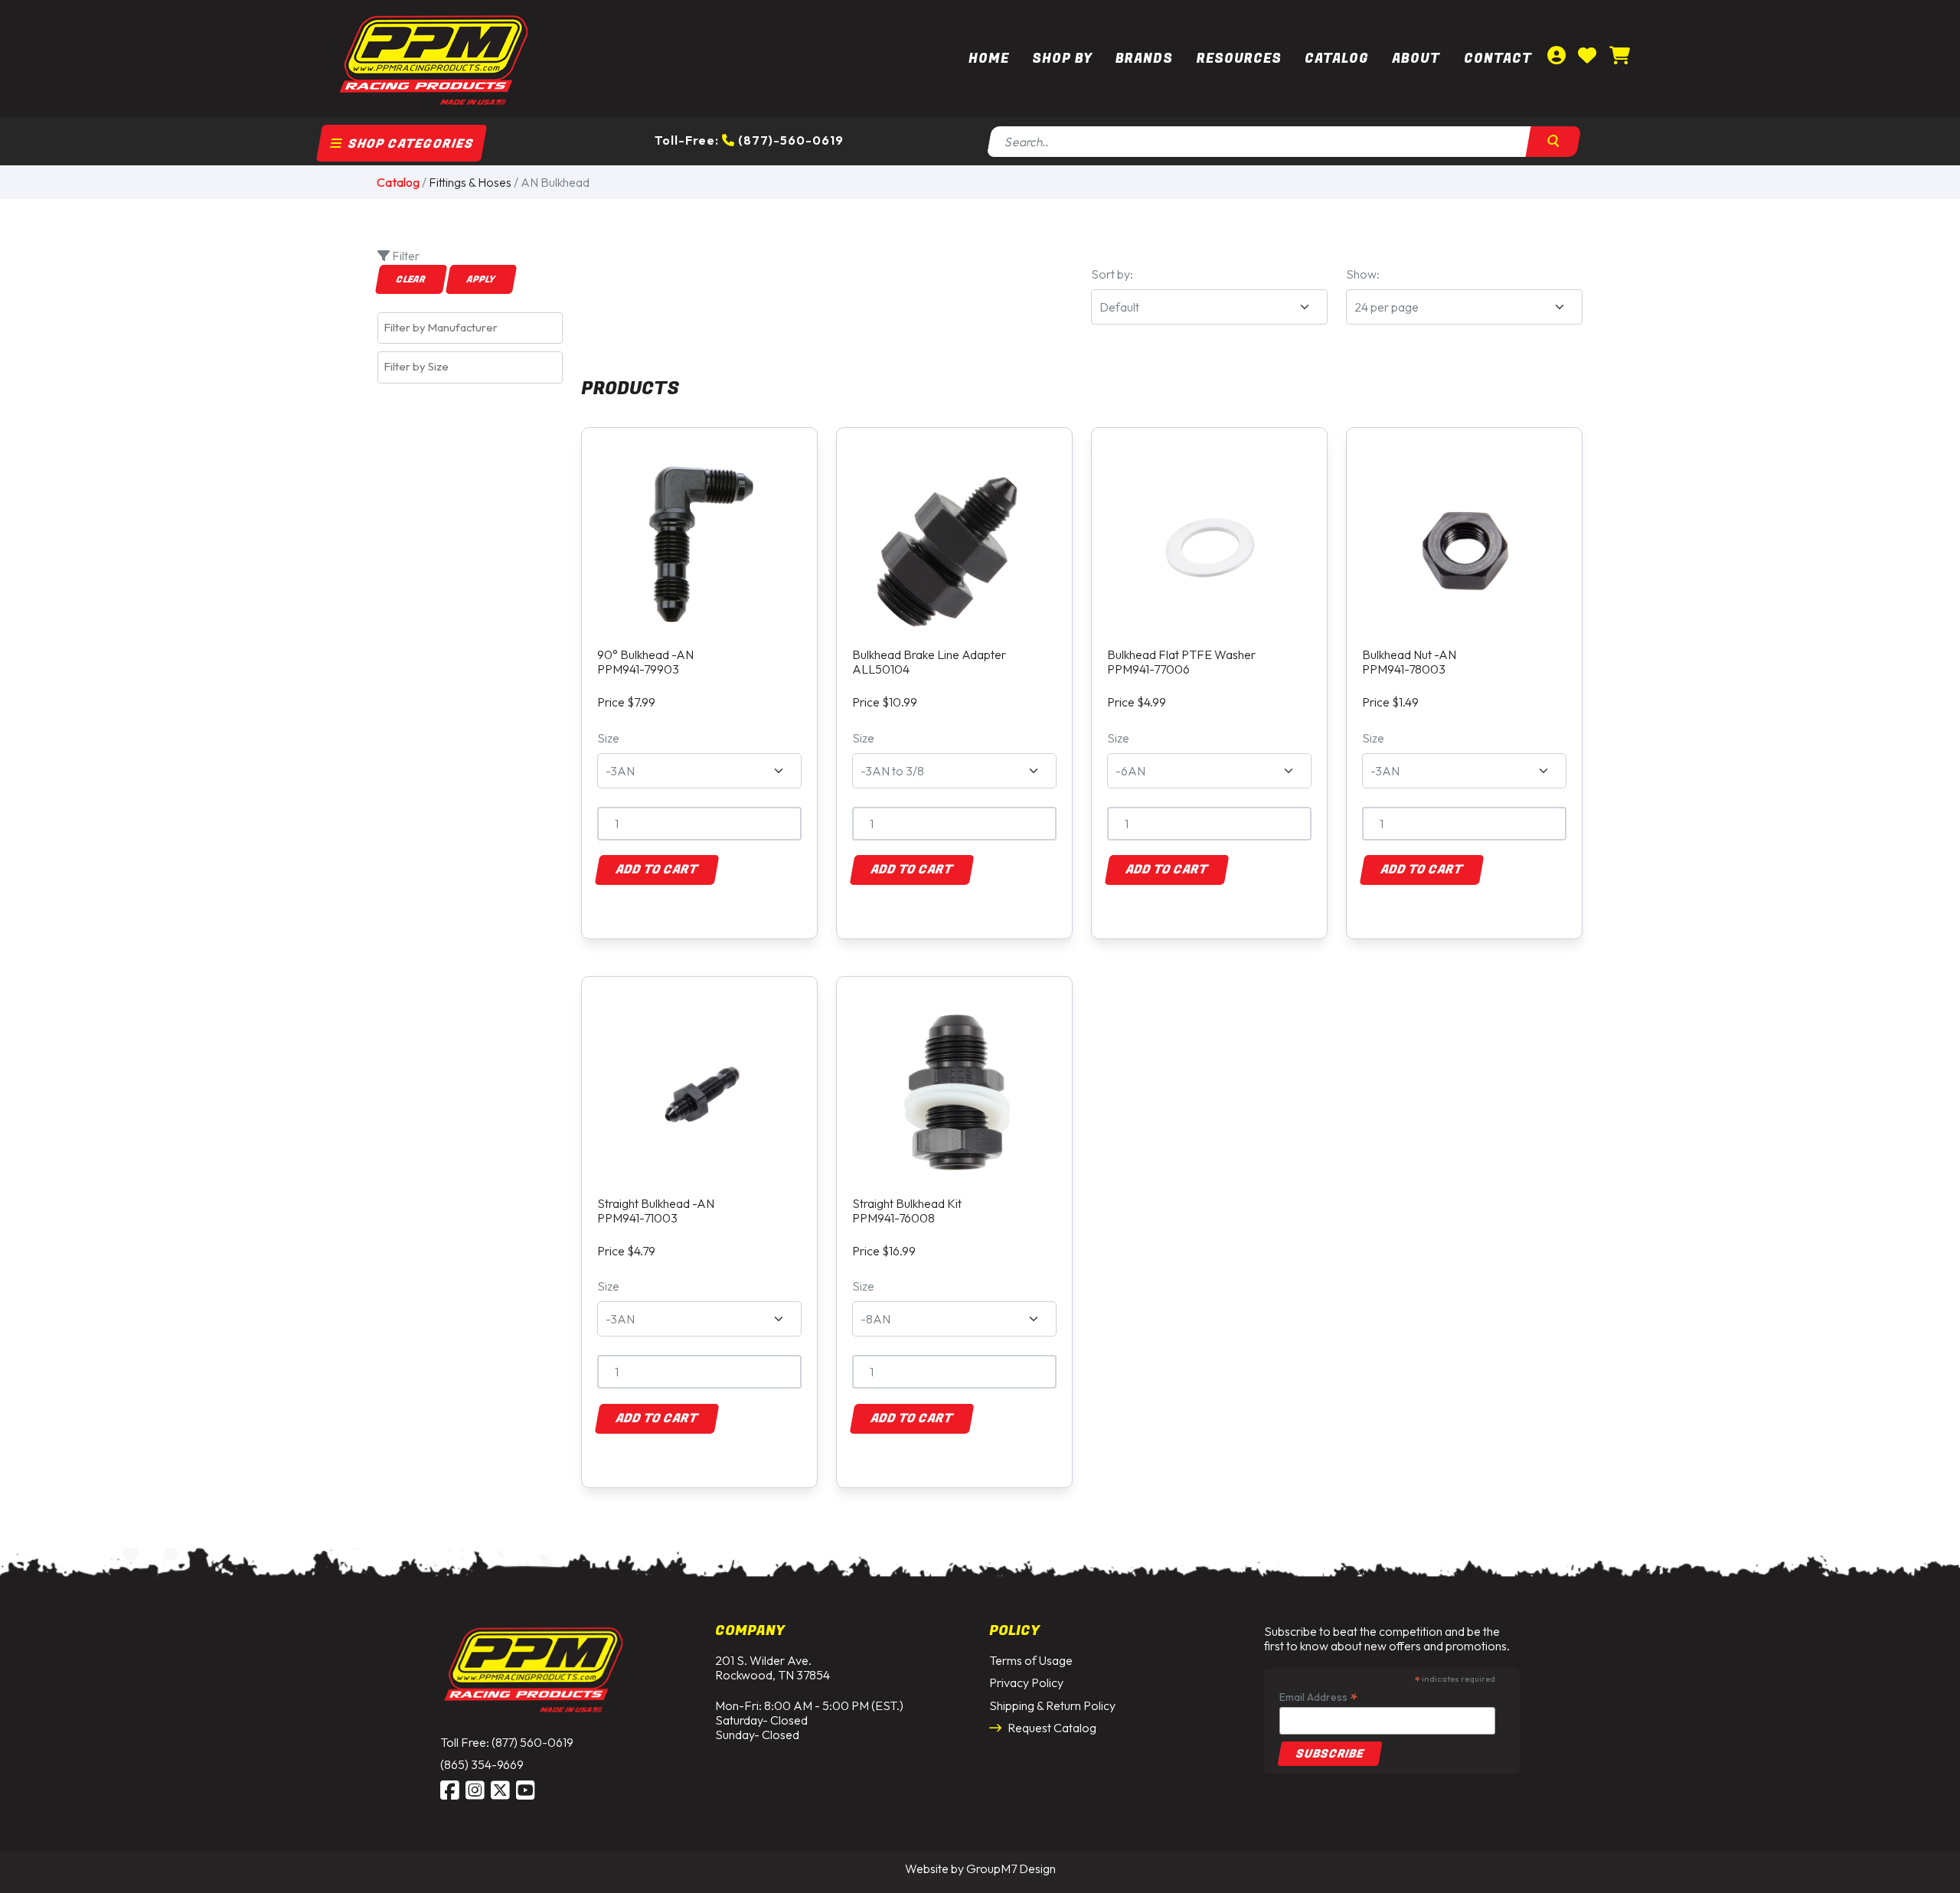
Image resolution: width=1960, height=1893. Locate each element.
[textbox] (474, 328)
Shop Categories (409, 144)
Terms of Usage (1031, 1660)
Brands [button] (1144, 59)
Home (989, 59)
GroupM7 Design (1011, 1869)
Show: (1363, 274)
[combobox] (470, 328)
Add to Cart (657, 870)
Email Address (1318, 1697)
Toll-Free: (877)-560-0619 (749, 140)
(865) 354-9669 (482, 1764)
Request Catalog (1051, 1728)
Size (608, 738)
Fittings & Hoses (470, 182)
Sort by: (1112, 274)
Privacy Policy (1026, 1682)
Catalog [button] (1337, 59)
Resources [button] (1239, 59)
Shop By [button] (1062, 59)
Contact (1498, 59)
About (1416, 59)
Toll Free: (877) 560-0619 (507, 1742)
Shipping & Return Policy (1052, 1705)
